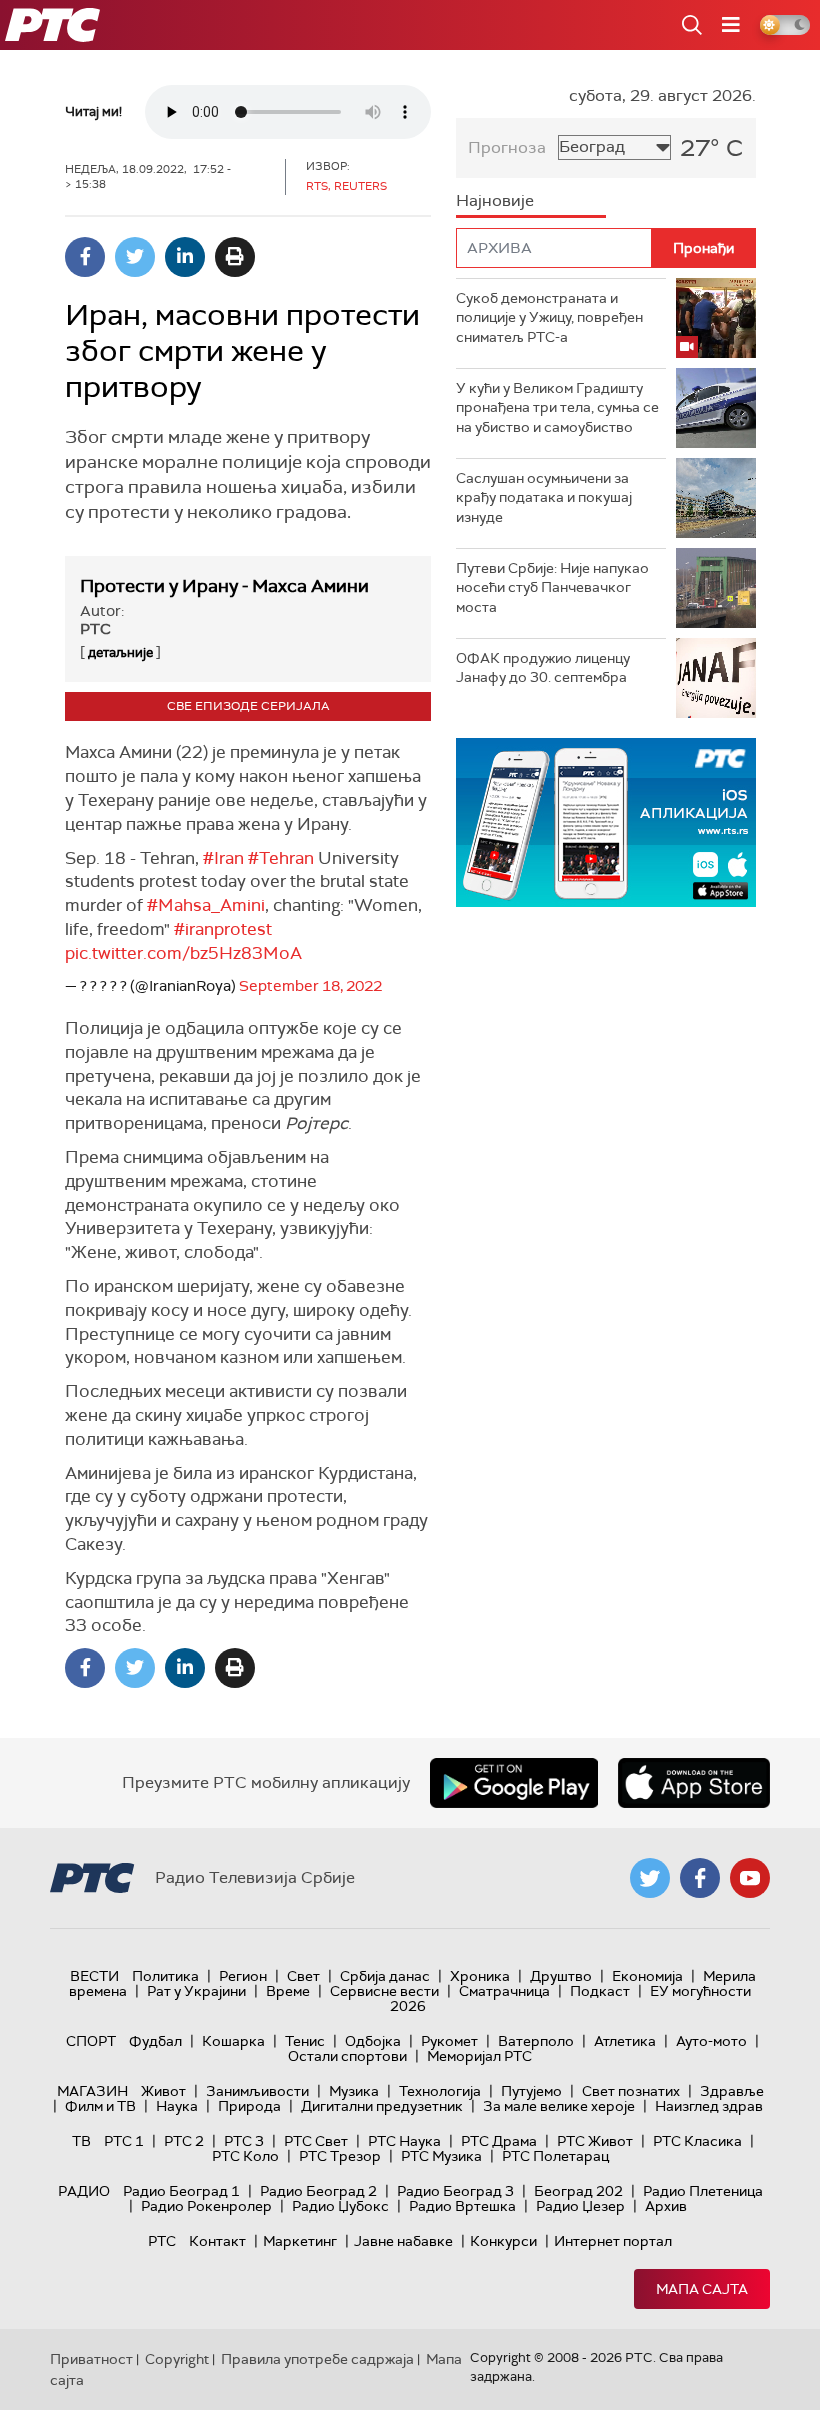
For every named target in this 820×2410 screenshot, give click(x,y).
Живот (163, 2091)
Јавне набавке (403, 2241)
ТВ (81, 2141)
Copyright (177, 2359)
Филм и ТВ (100, 2106)
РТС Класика (697, 2141)
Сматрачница (504, 1991)
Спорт (91, 2041)
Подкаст (600, 1991)
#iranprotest (223, 929)
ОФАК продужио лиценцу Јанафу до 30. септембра (543, 668)
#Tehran (281, 858)
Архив (666, 2206)
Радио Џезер (580, 2206)
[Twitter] (135, 257)
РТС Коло (245, 2156)
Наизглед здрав (709, 2106)
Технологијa (440, 2091)
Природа (249, 2106)
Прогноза (507, 147)
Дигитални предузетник (382, 2106)
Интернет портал (613, 2241)
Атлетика (625, 2041)
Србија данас (385, 1976)
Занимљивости (257, 2091)
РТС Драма (499, 2141)
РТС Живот (595, 2141)
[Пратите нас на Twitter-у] (650, 1878)
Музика (354, 2091)
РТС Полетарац (555, 2156)
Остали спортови (347, 2056)
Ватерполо (536, 2041)
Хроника (480, 1976)
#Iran (223, 858)
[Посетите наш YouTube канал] (750, 1878)
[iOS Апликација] (606, 822)
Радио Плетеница (703, 2191)
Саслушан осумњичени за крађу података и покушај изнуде (544, 497)
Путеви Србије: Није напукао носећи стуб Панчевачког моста (552, 587)
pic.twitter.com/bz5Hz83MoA (183, 953)
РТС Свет (316, 2141)
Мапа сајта (702, 2289)
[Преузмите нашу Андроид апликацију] (514, 1783)
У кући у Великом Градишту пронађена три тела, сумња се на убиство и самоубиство (557, 407)
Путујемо (531, 2091)
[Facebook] (85, 257)
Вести (94, 1976)
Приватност (91, 2359)
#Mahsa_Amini (206, 905)
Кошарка (233, 2041)
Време (288, 1991)
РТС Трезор (340, 2156)
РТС (162, 2241)
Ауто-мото (711, 2041)
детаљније (120, 652)
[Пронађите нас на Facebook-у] (700, 1878)
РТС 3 (244, 2141)
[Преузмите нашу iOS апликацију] (694, 1783)
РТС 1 (124, 2141)
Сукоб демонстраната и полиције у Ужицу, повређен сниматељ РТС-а (549, 317)
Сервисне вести (384, 1991)
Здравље (732, 2091)
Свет (303, 1976)
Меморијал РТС (479, 2056)
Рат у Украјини (196, 1991)
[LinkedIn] (185, 257)
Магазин (92, 2091)
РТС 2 (184, 2141)
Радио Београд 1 (181, 2191)
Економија (647, 1976)
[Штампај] (235, 257)
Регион (243, 1976)
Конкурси (503, 2241)
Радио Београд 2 (318, 2191)
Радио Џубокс (340, 2206)
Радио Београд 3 (455, 2191)
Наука (177, 2106)
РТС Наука (404, 2141)
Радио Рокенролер (206, 2206)
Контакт (217, 2241)
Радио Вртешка (462, 2206)
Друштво (561, 1976)
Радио (84, 2191)
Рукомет (449, 2041)
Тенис (305, 2041)
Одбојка (373, 2041)
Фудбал (155, 2041)
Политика (165, 1976)
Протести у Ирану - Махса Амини (224, 586)
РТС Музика (441, 2156)
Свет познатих (631, 2091)
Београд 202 (578, 2191)
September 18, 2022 (310, 986)
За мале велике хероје (559, 2106)
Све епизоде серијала (248, 706)
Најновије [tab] (495, 200)
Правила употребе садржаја (317, 2359)
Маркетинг (300, 2241)
